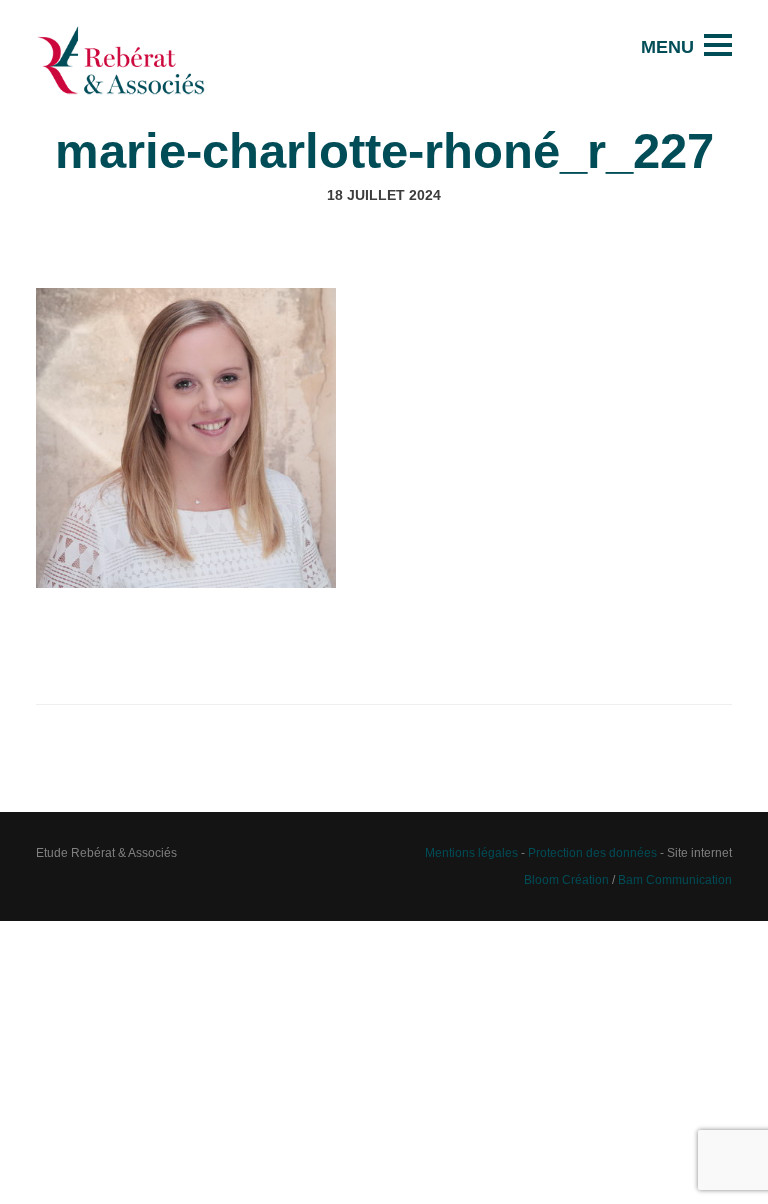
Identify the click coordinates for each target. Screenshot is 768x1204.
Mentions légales (471, 852)
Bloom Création (566, 879)
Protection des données (592, 852)
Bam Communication (675, 879)
